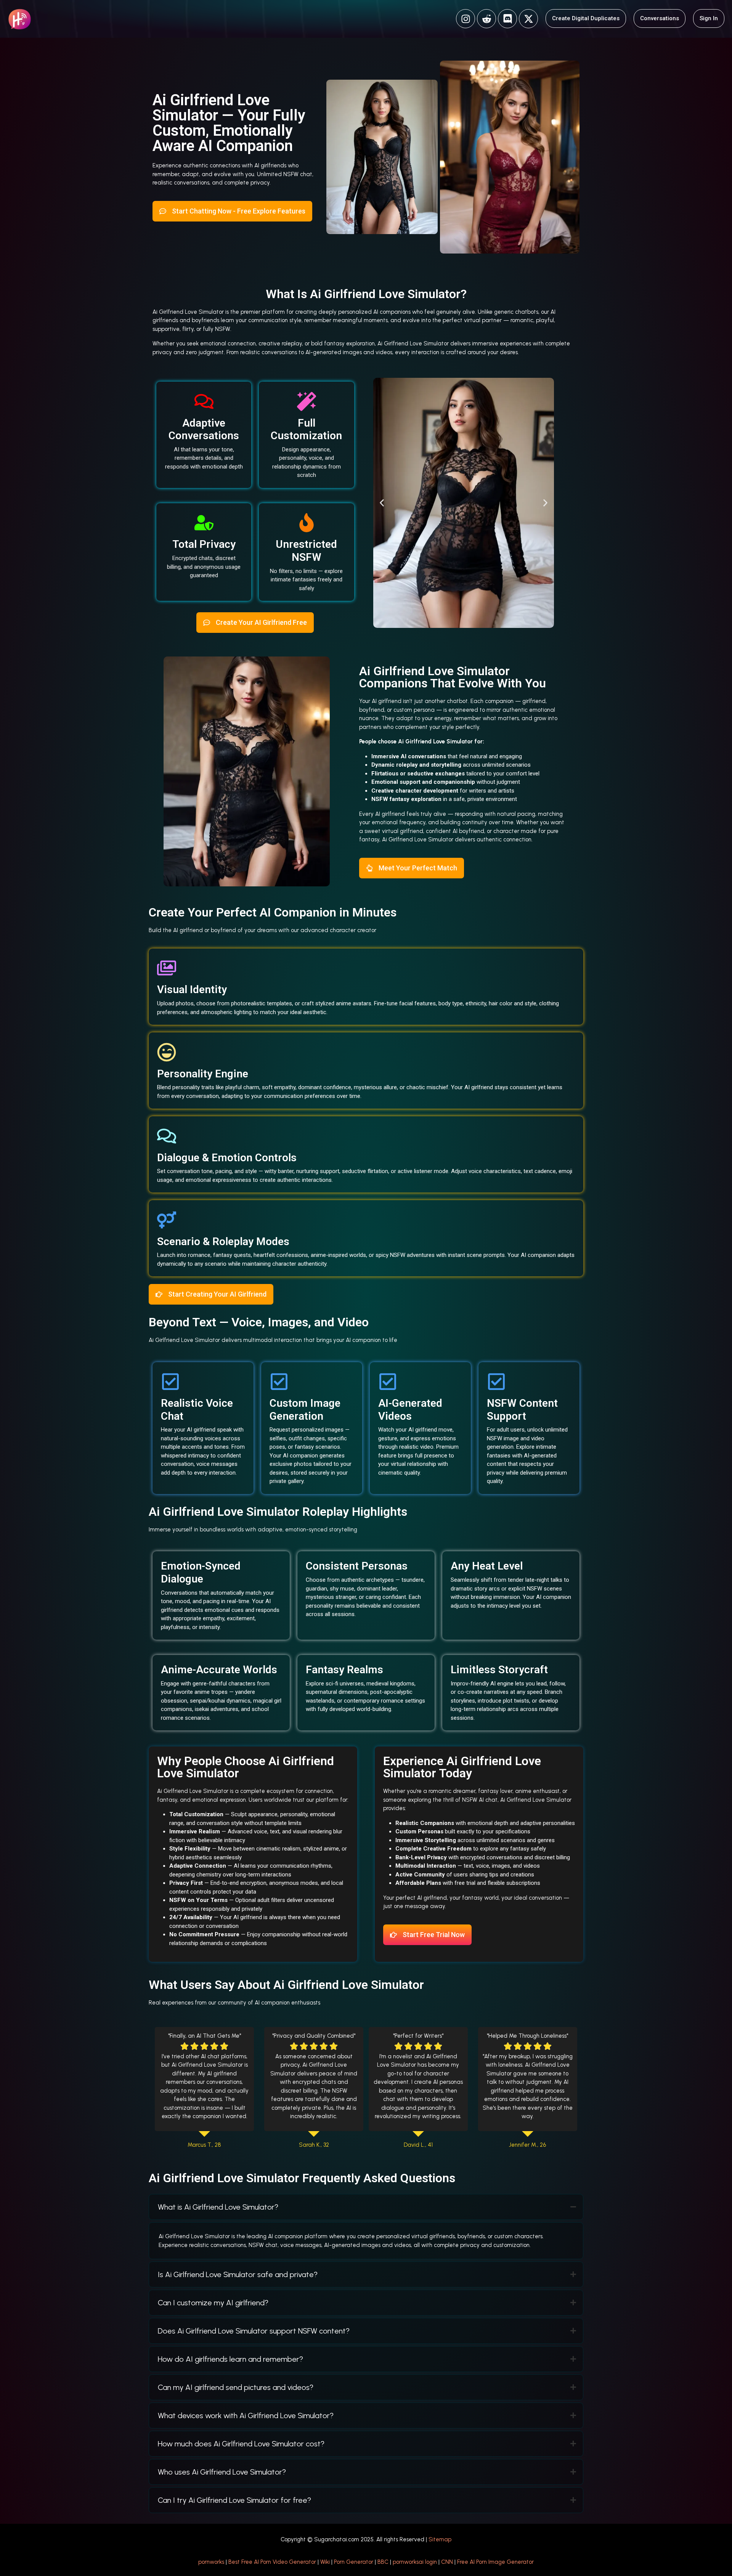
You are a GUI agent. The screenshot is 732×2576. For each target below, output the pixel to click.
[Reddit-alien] (486, 19)
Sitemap (440, 2539)
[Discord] (507, 19)
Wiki (325, 2562)
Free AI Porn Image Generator (495, 2562)
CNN (447, 2562)
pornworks (211, 2562)
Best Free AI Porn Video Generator (272, 2562)
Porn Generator (354, 2562)
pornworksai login (415, 2562)
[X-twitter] (528, 19)
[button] (382, 503)
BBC (383, 2562)
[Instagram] (466, 19)
